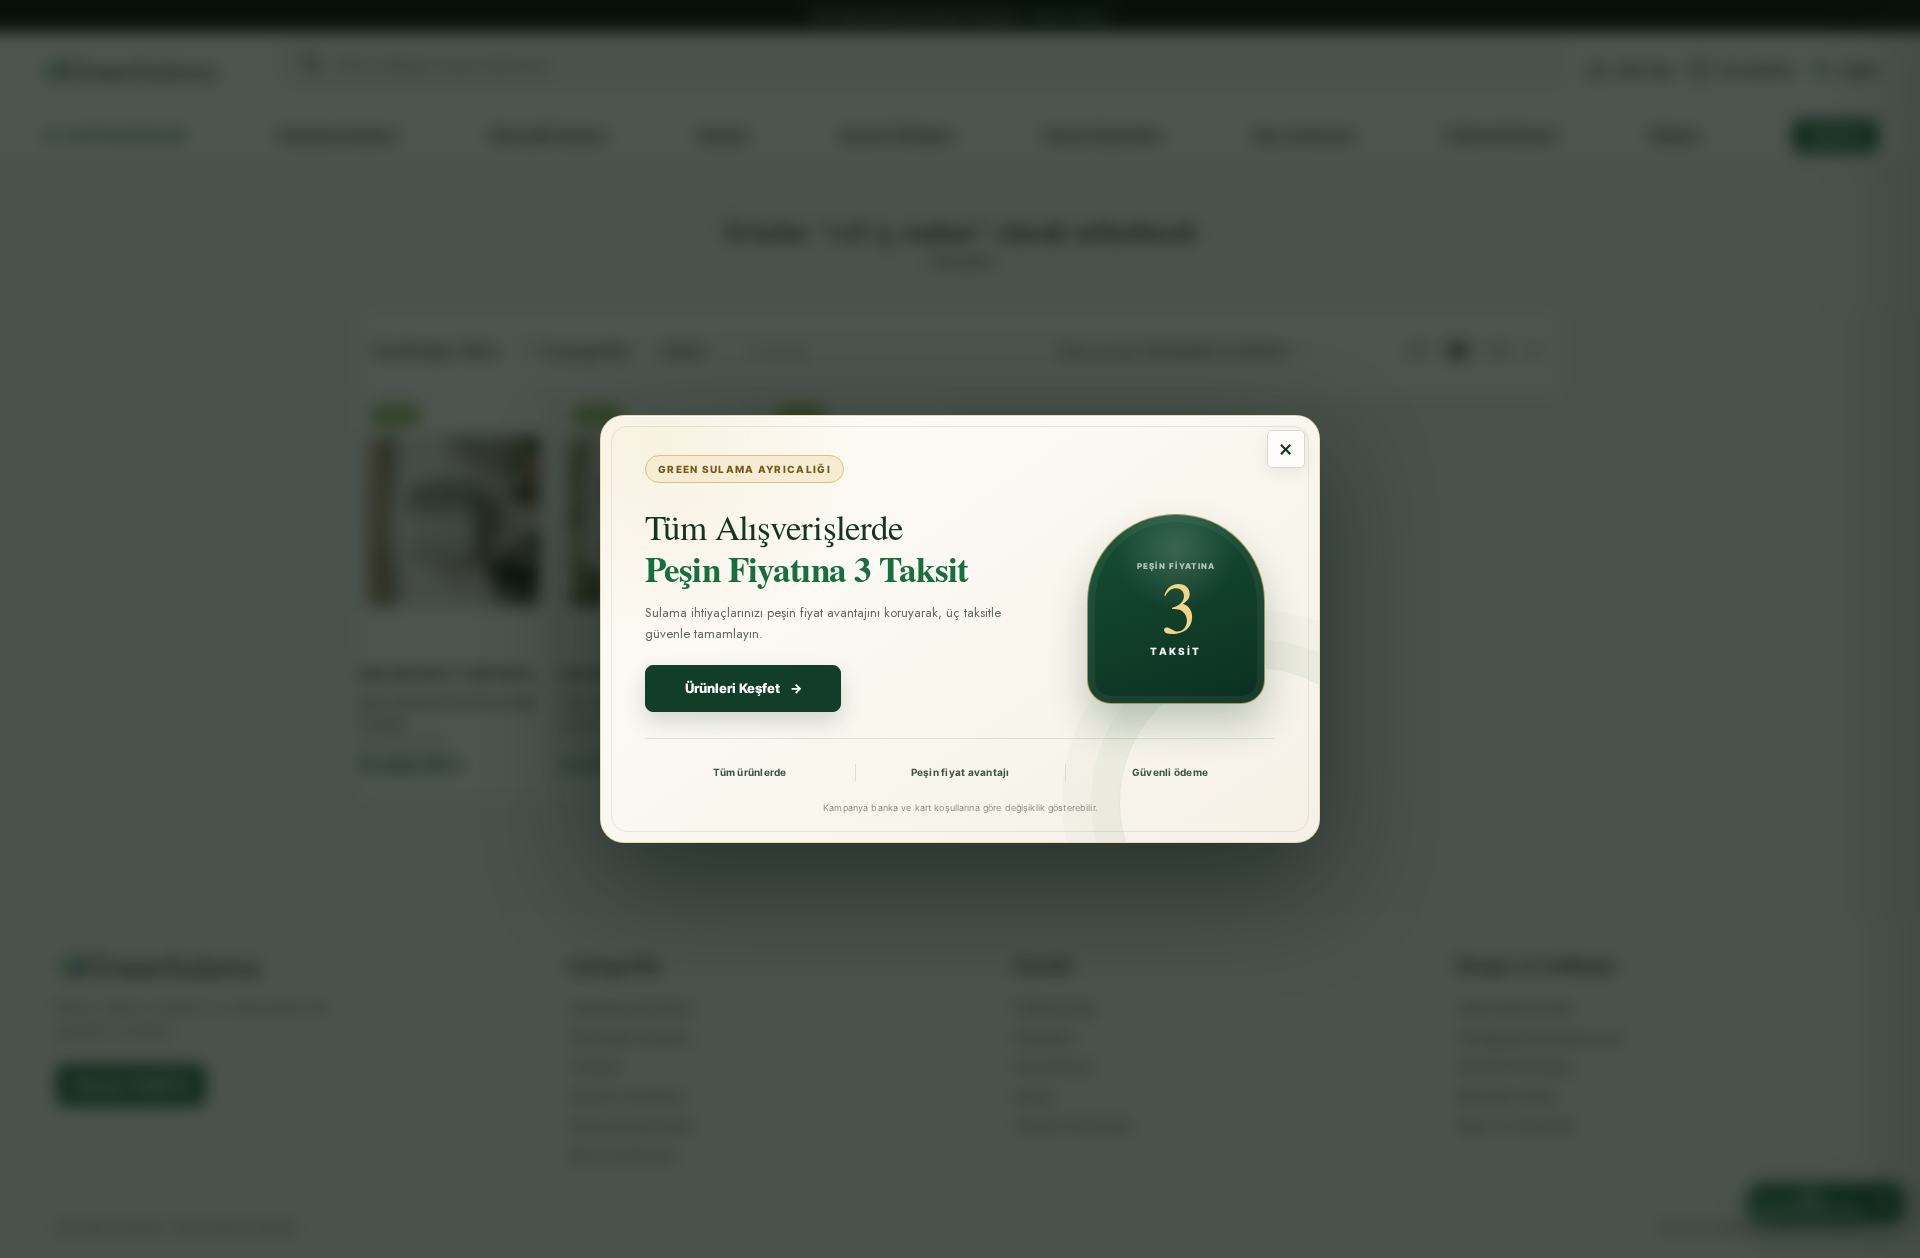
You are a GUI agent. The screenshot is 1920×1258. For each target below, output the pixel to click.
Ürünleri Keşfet (743, 688)
